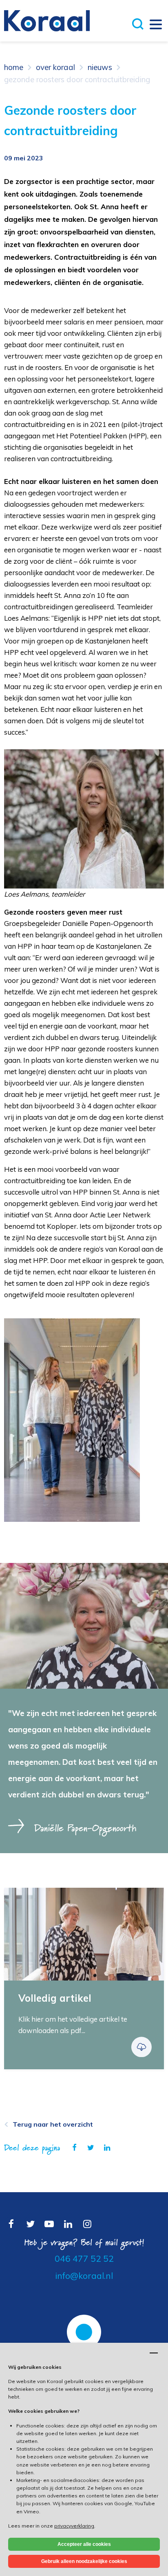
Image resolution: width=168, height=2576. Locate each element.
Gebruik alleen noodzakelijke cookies (84, 2561)
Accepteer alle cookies (84, 2544)
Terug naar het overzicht (53, 2124)
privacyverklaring (74, 2526)
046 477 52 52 (84, 2259)
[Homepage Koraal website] (47, 20)
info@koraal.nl (84, 2276)
